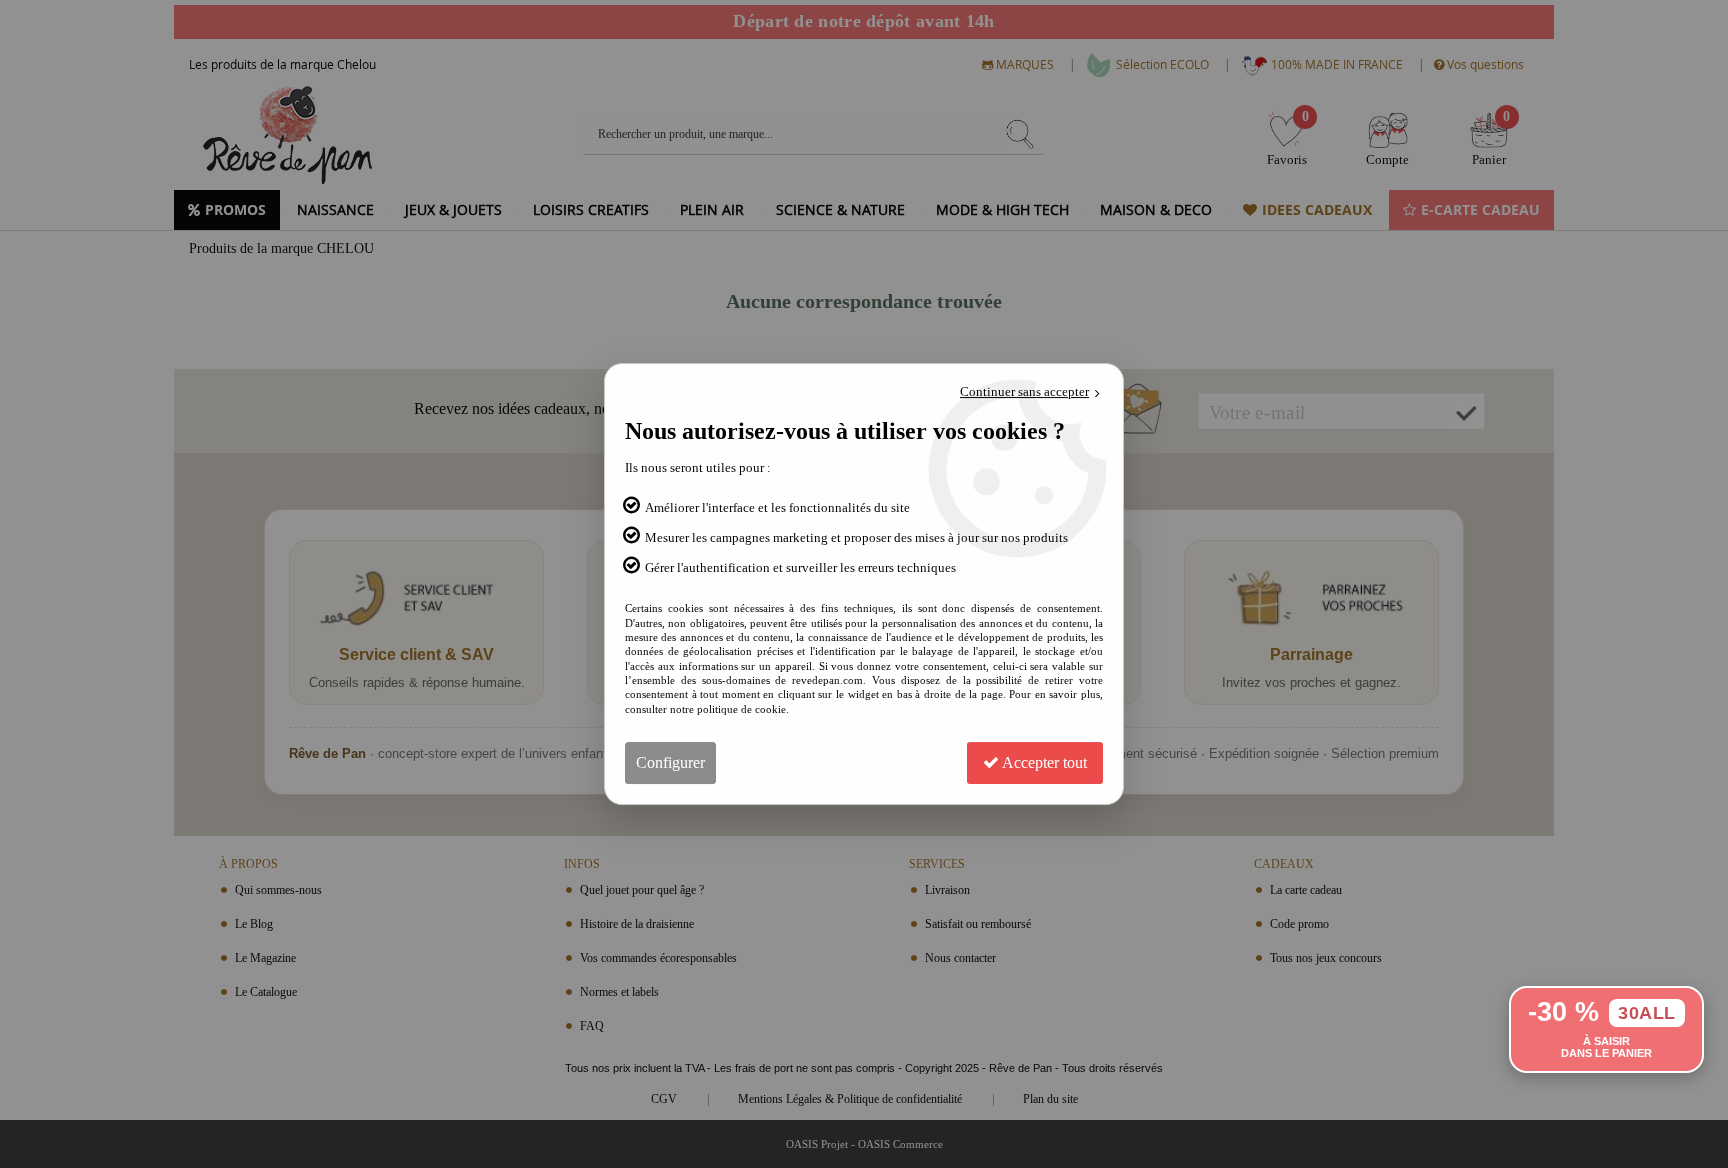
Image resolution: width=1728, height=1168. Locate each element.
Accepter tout (1043, 762)
